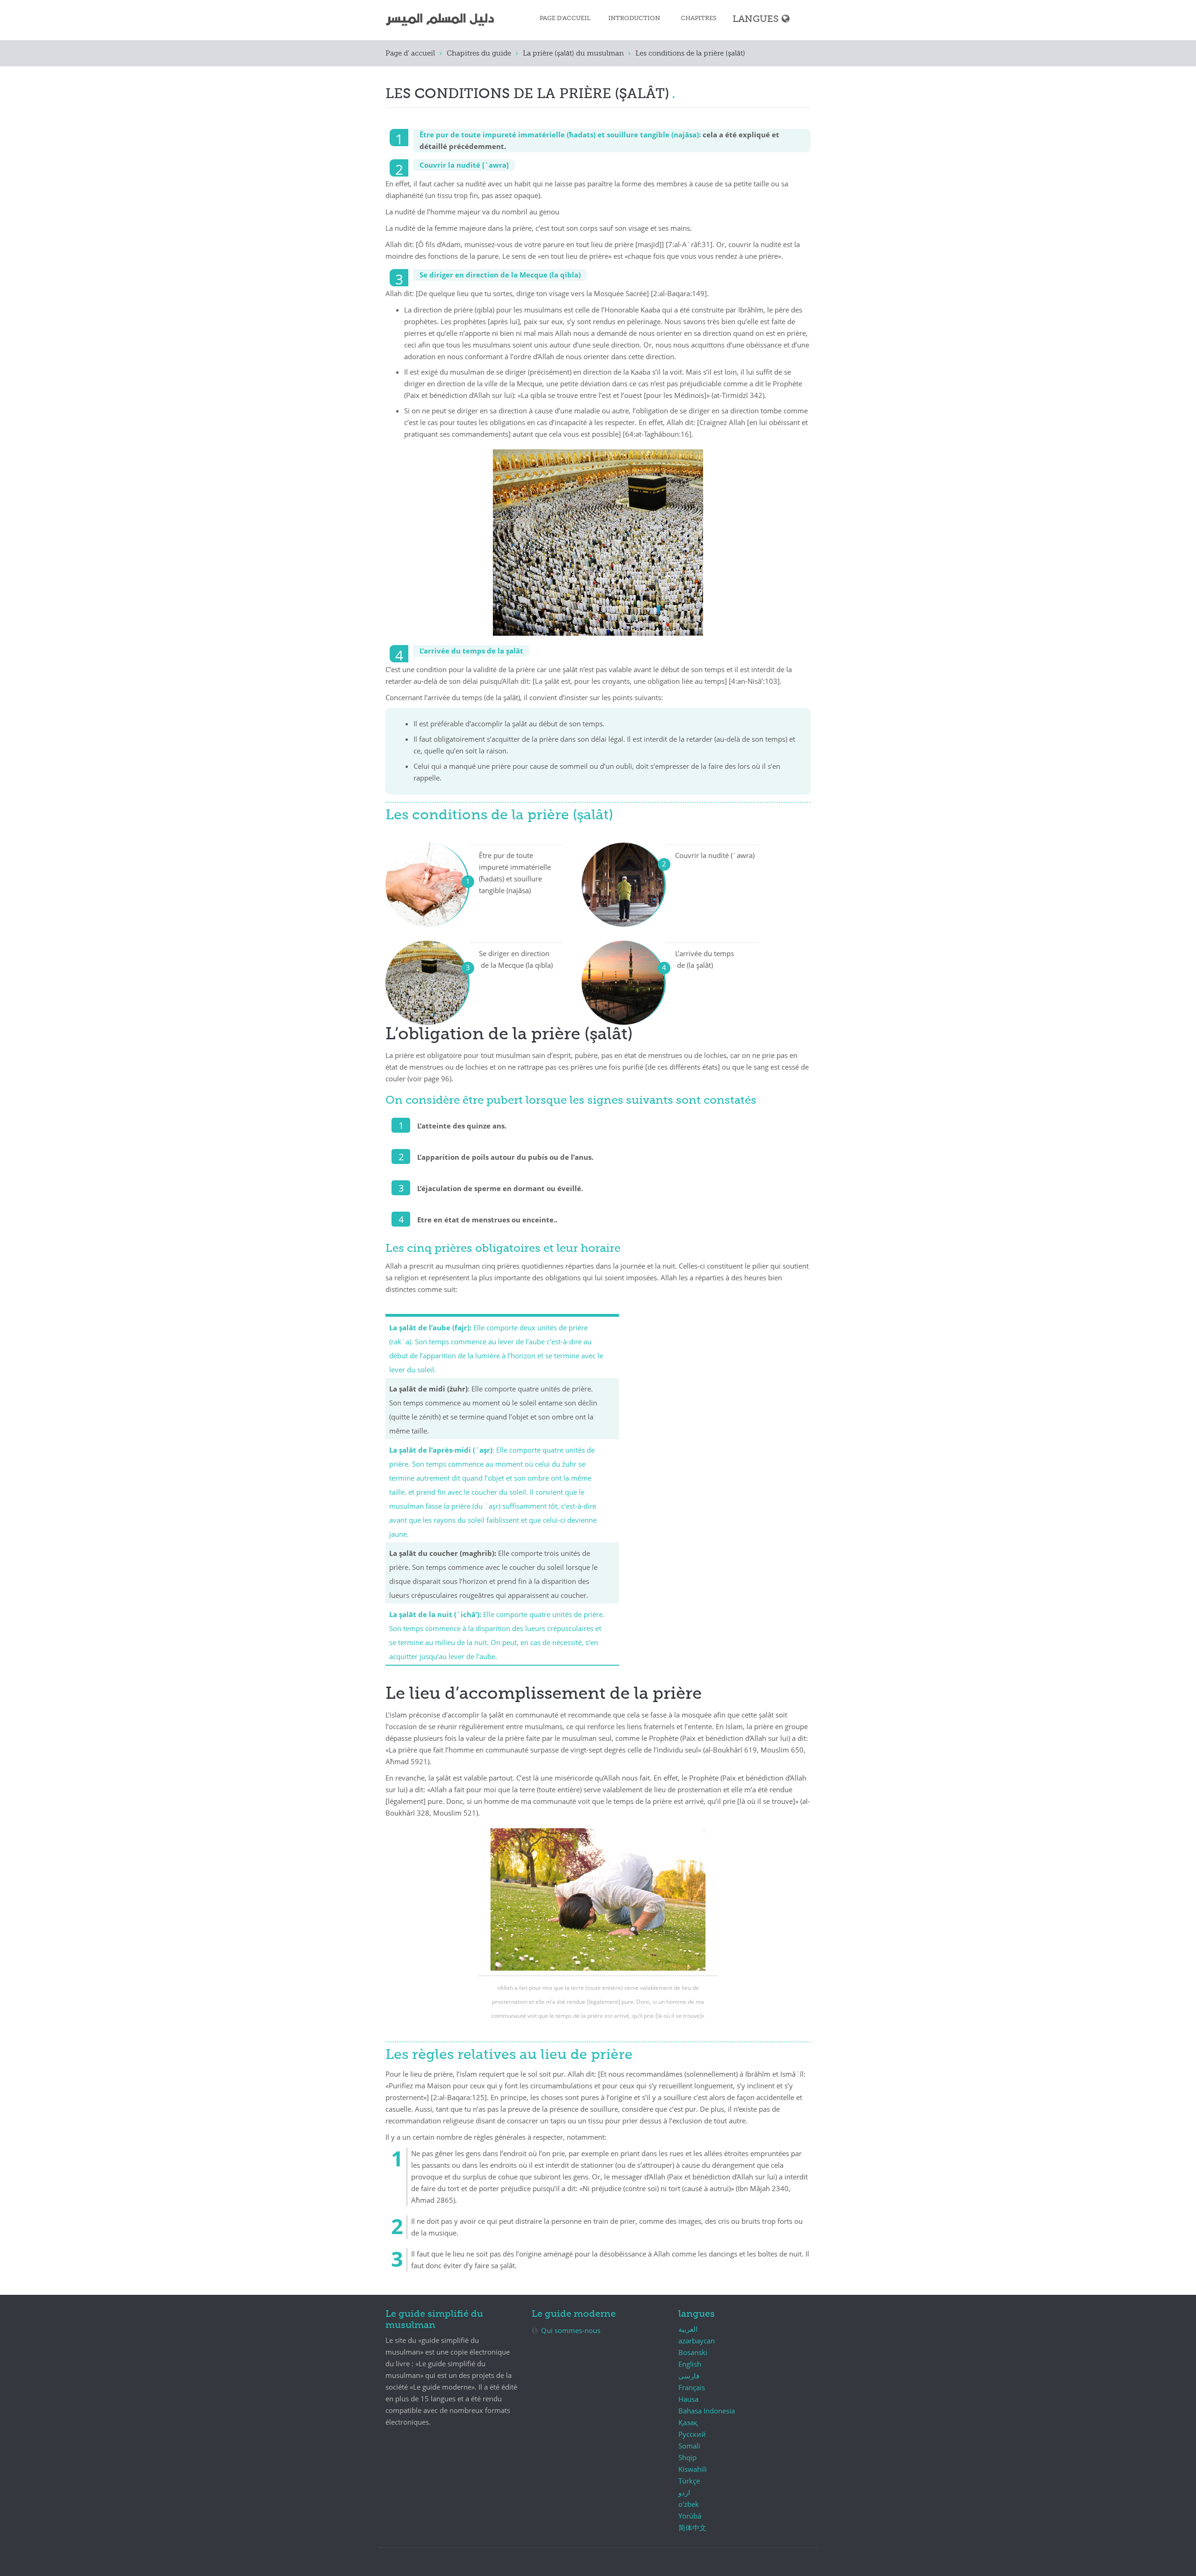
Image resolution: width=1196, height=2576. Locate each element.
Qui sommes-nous (571, 2330)
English (690, 2364)
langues (756, 19)
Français (692, 2387)
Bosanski (693, 2352)
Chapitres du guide (479, 53)
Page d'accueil (565, 18)
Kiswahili (693, 2469)
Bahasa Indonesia (707, 2411)
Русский (692, 2434)
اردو (684, 2492)
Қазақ (688, 2422)
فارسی (689, 2376)
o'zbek (689, 2504)
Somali (689, 2446)
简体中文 (692, 2527)
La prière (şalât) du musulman (573, 53)
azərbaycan (697, 2341)
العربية (688, 2329)
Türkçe (689, 2481)
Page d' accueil (410, 53)
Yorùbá (690, 2516)
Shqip (687, 2457)
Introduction (634, 18)
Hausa (688, 2399)
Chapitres (699, 18)
